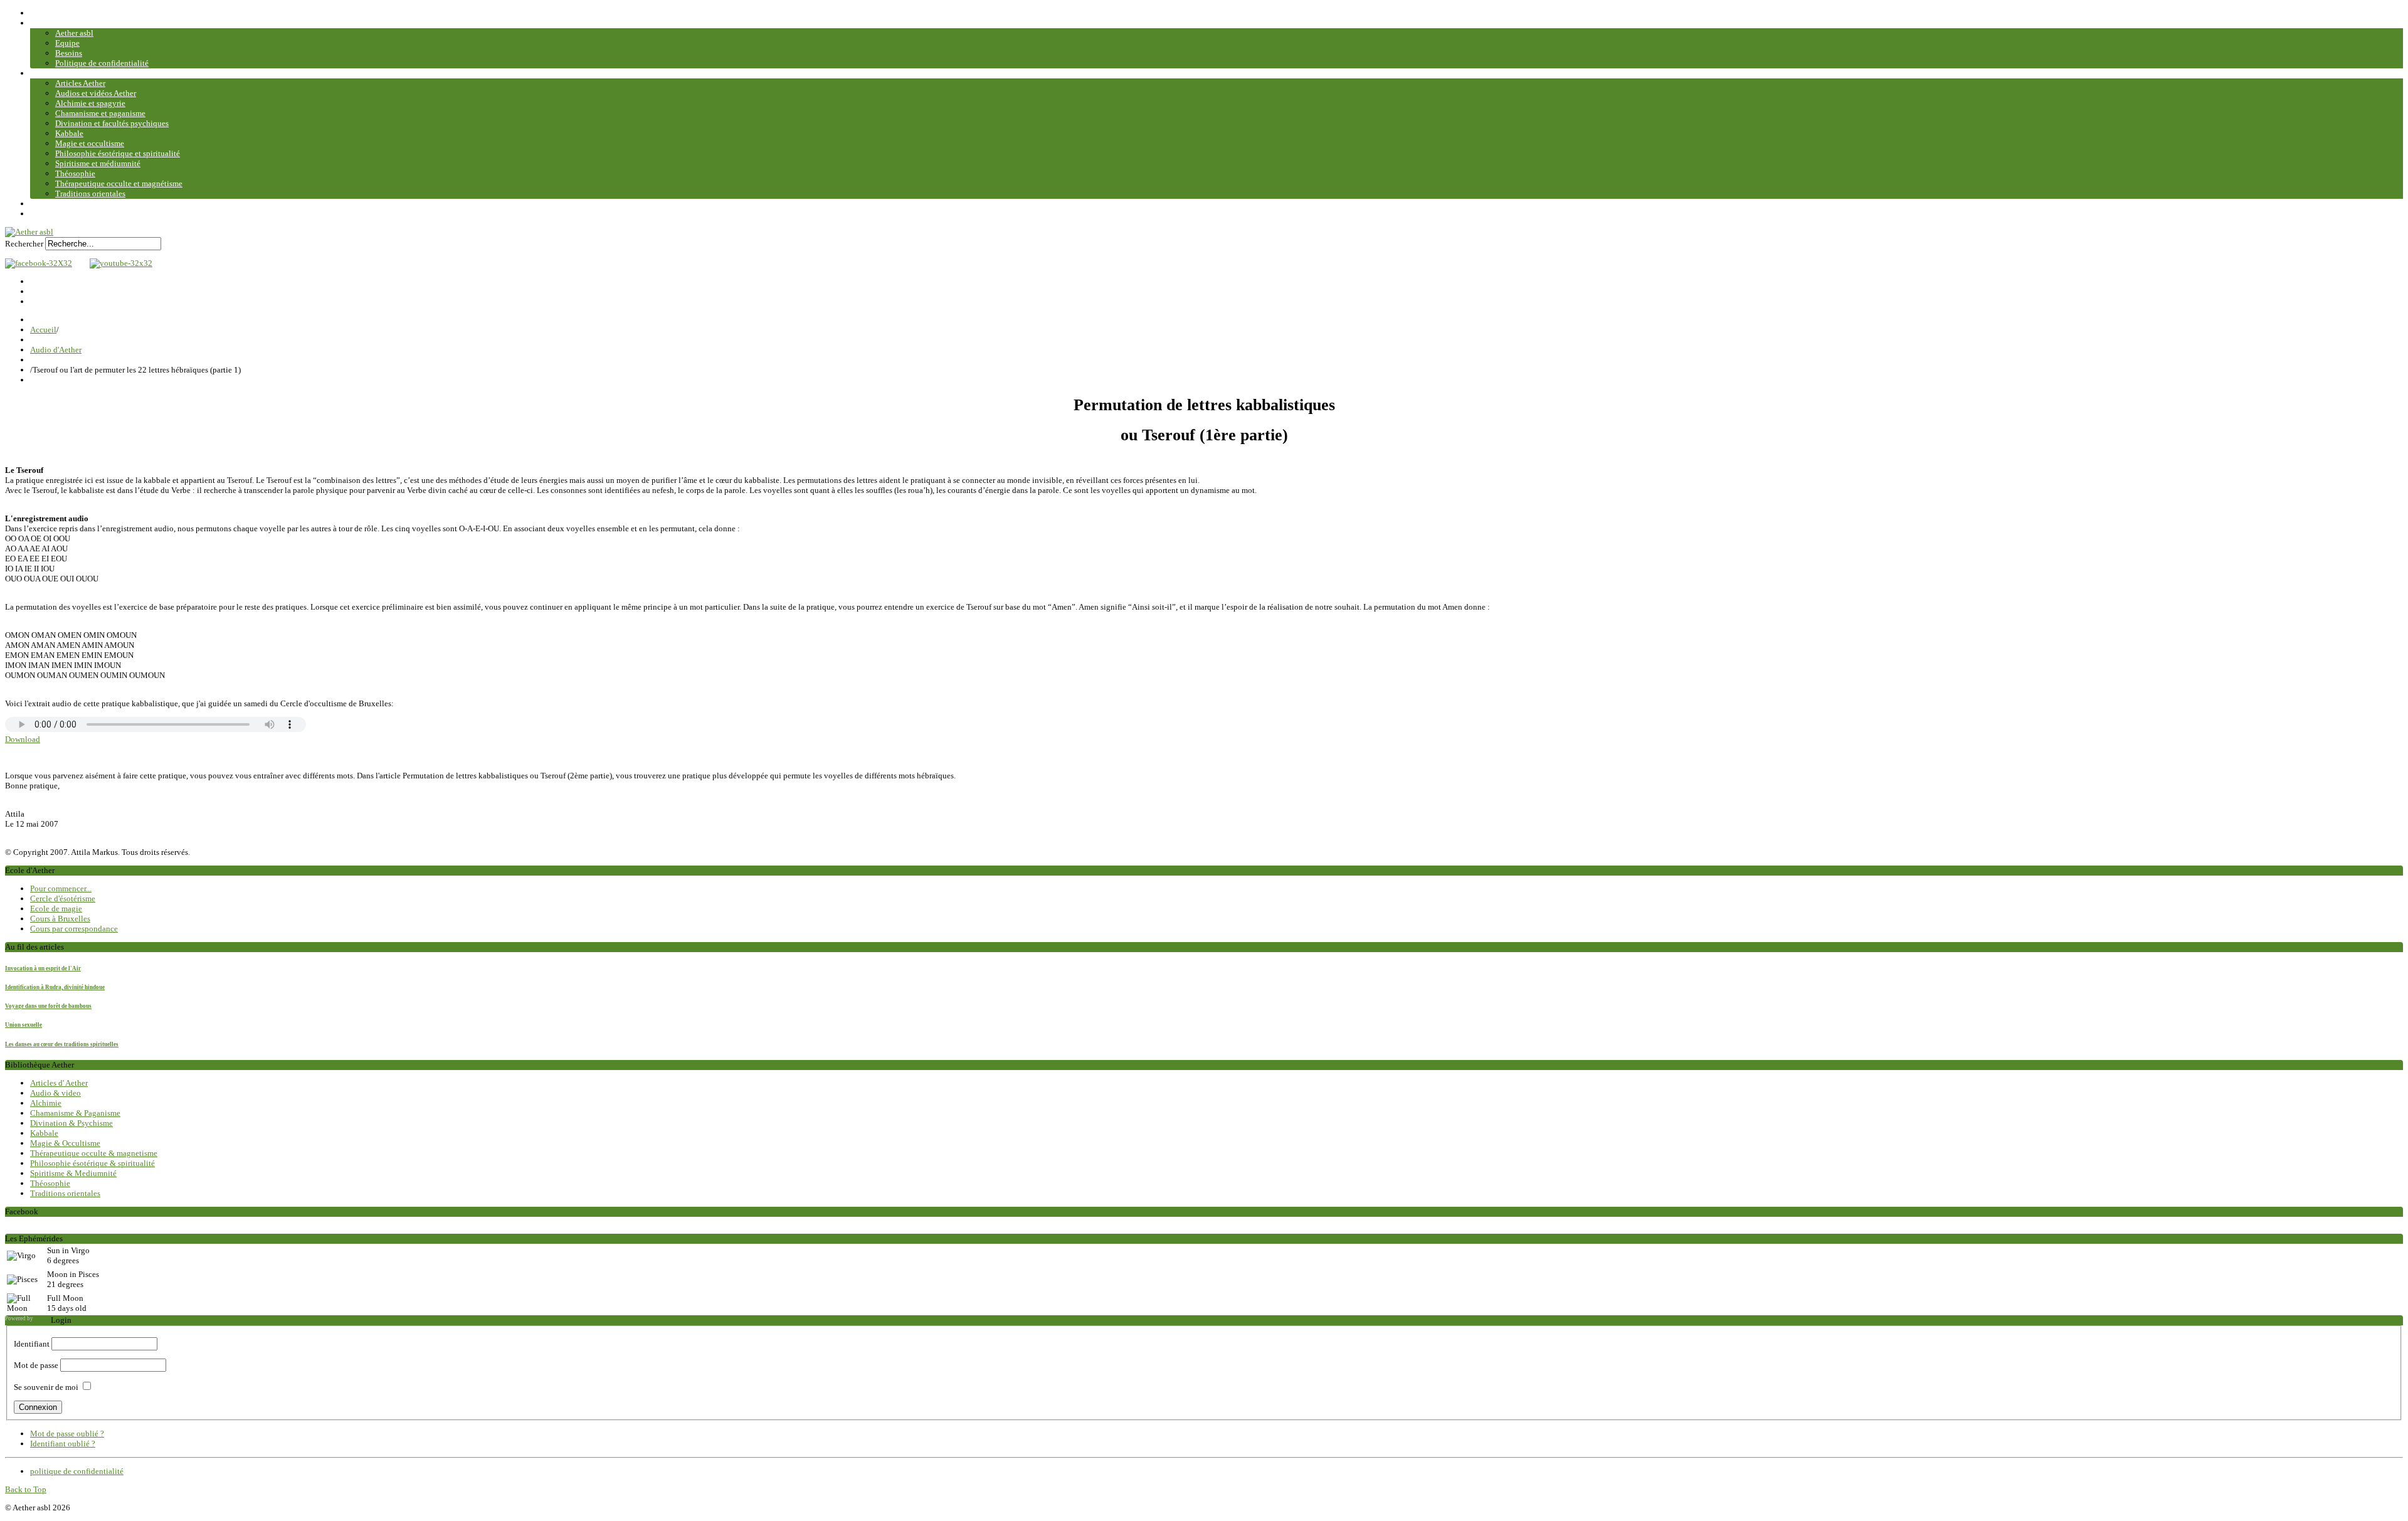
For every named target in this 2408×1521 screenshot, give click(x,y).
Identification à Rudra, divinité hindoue (55, 987)
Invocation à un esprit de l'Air (43, 968)
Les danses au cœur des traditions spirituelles (62, 1044)
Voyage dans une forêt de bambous (48, 1006)
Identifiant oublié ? (63, 1444)
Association (50, 23)
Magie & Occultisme (65, 1143)
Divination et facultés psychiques (112, 123)
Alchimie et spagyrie (90, 103)
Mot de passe (36, 1365)
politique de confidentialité (77, 1471)
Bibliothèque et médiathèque (80, 73)
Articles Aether (80, 83)
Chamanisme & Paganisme (75, 1113)
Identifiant (32, 1344)
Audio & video (55, 1093)
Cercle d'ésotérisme (63, 898)
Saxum (43, 1318)
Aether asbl (74, 33)
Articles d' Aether (59, 1083)
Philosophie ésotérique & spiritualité (92, 1163)
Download (23, 739)
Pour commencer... (61, 888)
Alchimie (46, 1103)
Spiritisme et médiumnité (98, 163)
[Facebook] (39, 263)
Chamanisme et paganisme (100, 113)
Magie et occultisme (90, 143)
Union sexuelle (24, 1025)
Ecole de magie (56, 909)
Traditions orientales (90, 193)
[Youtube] (118, 263)
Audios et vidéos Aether (96, 93)
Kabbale (69, 133)
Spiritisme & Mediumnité (73, 1173)
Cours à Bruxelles (60, 919)
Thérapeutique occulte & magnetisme (94, 1153)
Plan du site (50, 214)
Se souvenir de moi (46, 1387)
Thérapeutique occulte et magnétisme (119, 183)
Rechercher (24, 244)
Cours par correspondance (74, 929)
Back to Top (26, 1489)
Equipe (67, 43)
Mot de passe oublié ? (67, 1434)
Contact (44, 204)
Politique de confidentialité (102, 63)
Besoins (69, 53)
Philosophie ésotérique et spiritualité (118, 153)
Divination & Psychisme (71, 1123)
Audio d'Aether (56, 350)
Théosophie (75, 173)
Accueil (43, 13)
